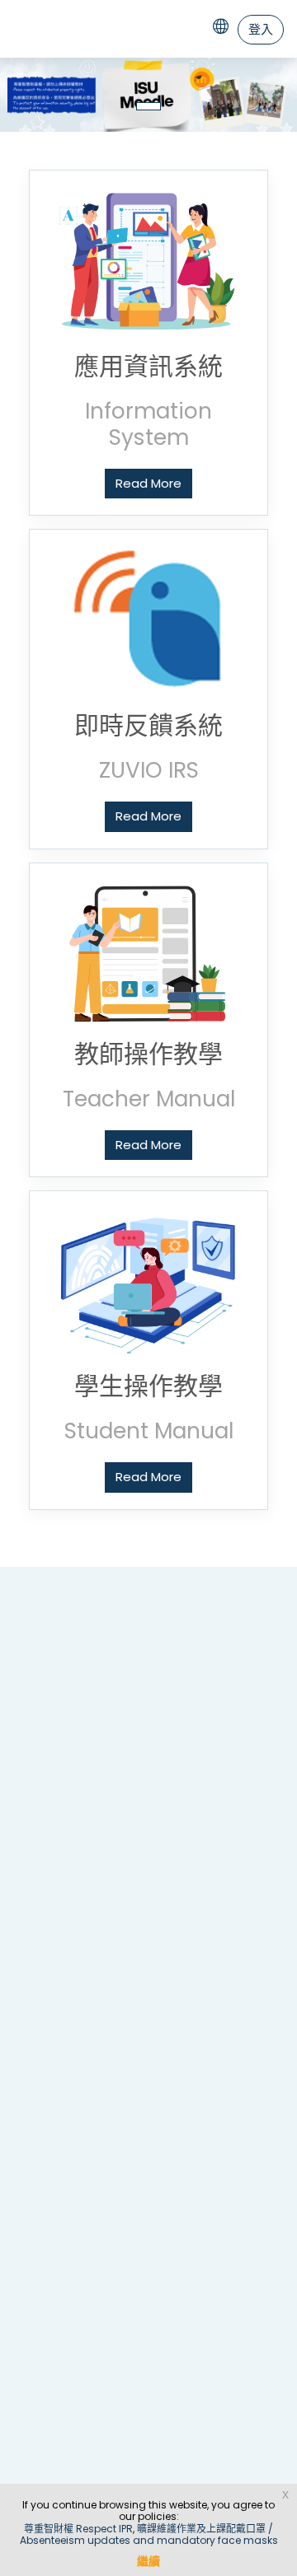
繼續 (148, 2561)
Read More (148, 483)
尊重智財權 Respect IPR (78, 2529)
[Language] (224, 29)
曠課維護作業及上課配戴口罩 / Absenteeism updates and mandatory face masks (149, 2534)
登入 (261, 29)
